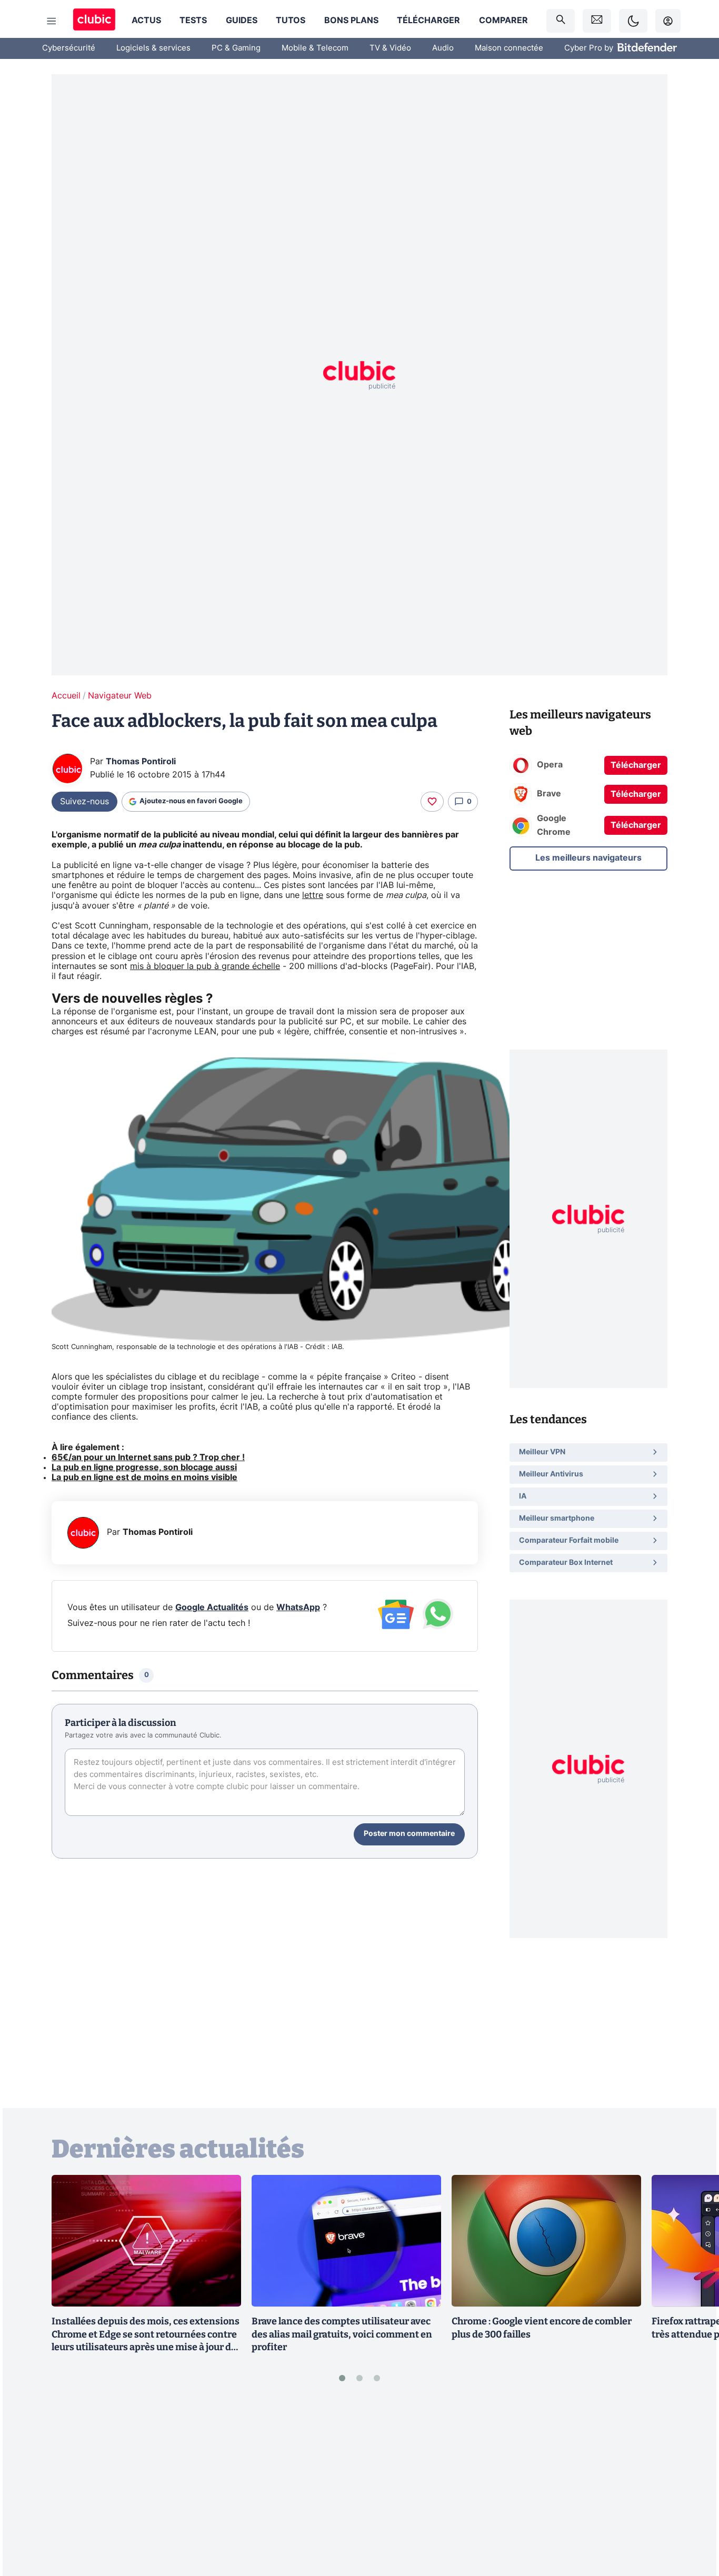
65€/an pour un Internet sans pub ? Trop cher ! (148, 1457)
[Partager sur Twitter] (693, 2521)
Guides (242, 21)
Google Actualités (212, 1607)
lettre (313, 895)
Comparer (503, 21)
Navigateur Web (120, 696)
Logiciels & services (153, 48)
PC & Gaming (236, 48)
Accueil (66, 696)
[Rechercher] (561, 21)
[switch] (633, 21)
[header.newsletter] (597, 21)
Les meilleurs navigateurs (588, 858)
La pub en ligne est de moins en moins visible (144, 1477)
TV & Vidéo (390, 48)
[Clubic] (94, 21)
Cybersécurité (69, 48)
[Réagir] (432, 802)
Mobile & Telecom (315, 48)
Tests (193, 21)
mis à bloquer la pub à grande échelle (205, 966)
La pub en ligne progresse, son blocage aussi (144, 1467)
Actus (146, 21)
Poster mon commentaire (409, 1834)
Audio (443, 48)
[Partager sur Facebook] (693, 2486)
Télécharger (428, 21)
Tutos (291, 21)
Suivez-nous (84, 802)
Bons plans (351, 21)
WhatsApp (298, 1607)
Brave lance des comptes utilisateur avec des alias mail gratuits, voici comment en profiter (342, 2334)
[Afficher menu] (52, 21)
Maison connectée (509, 48)
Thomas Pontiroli (141, 762)
